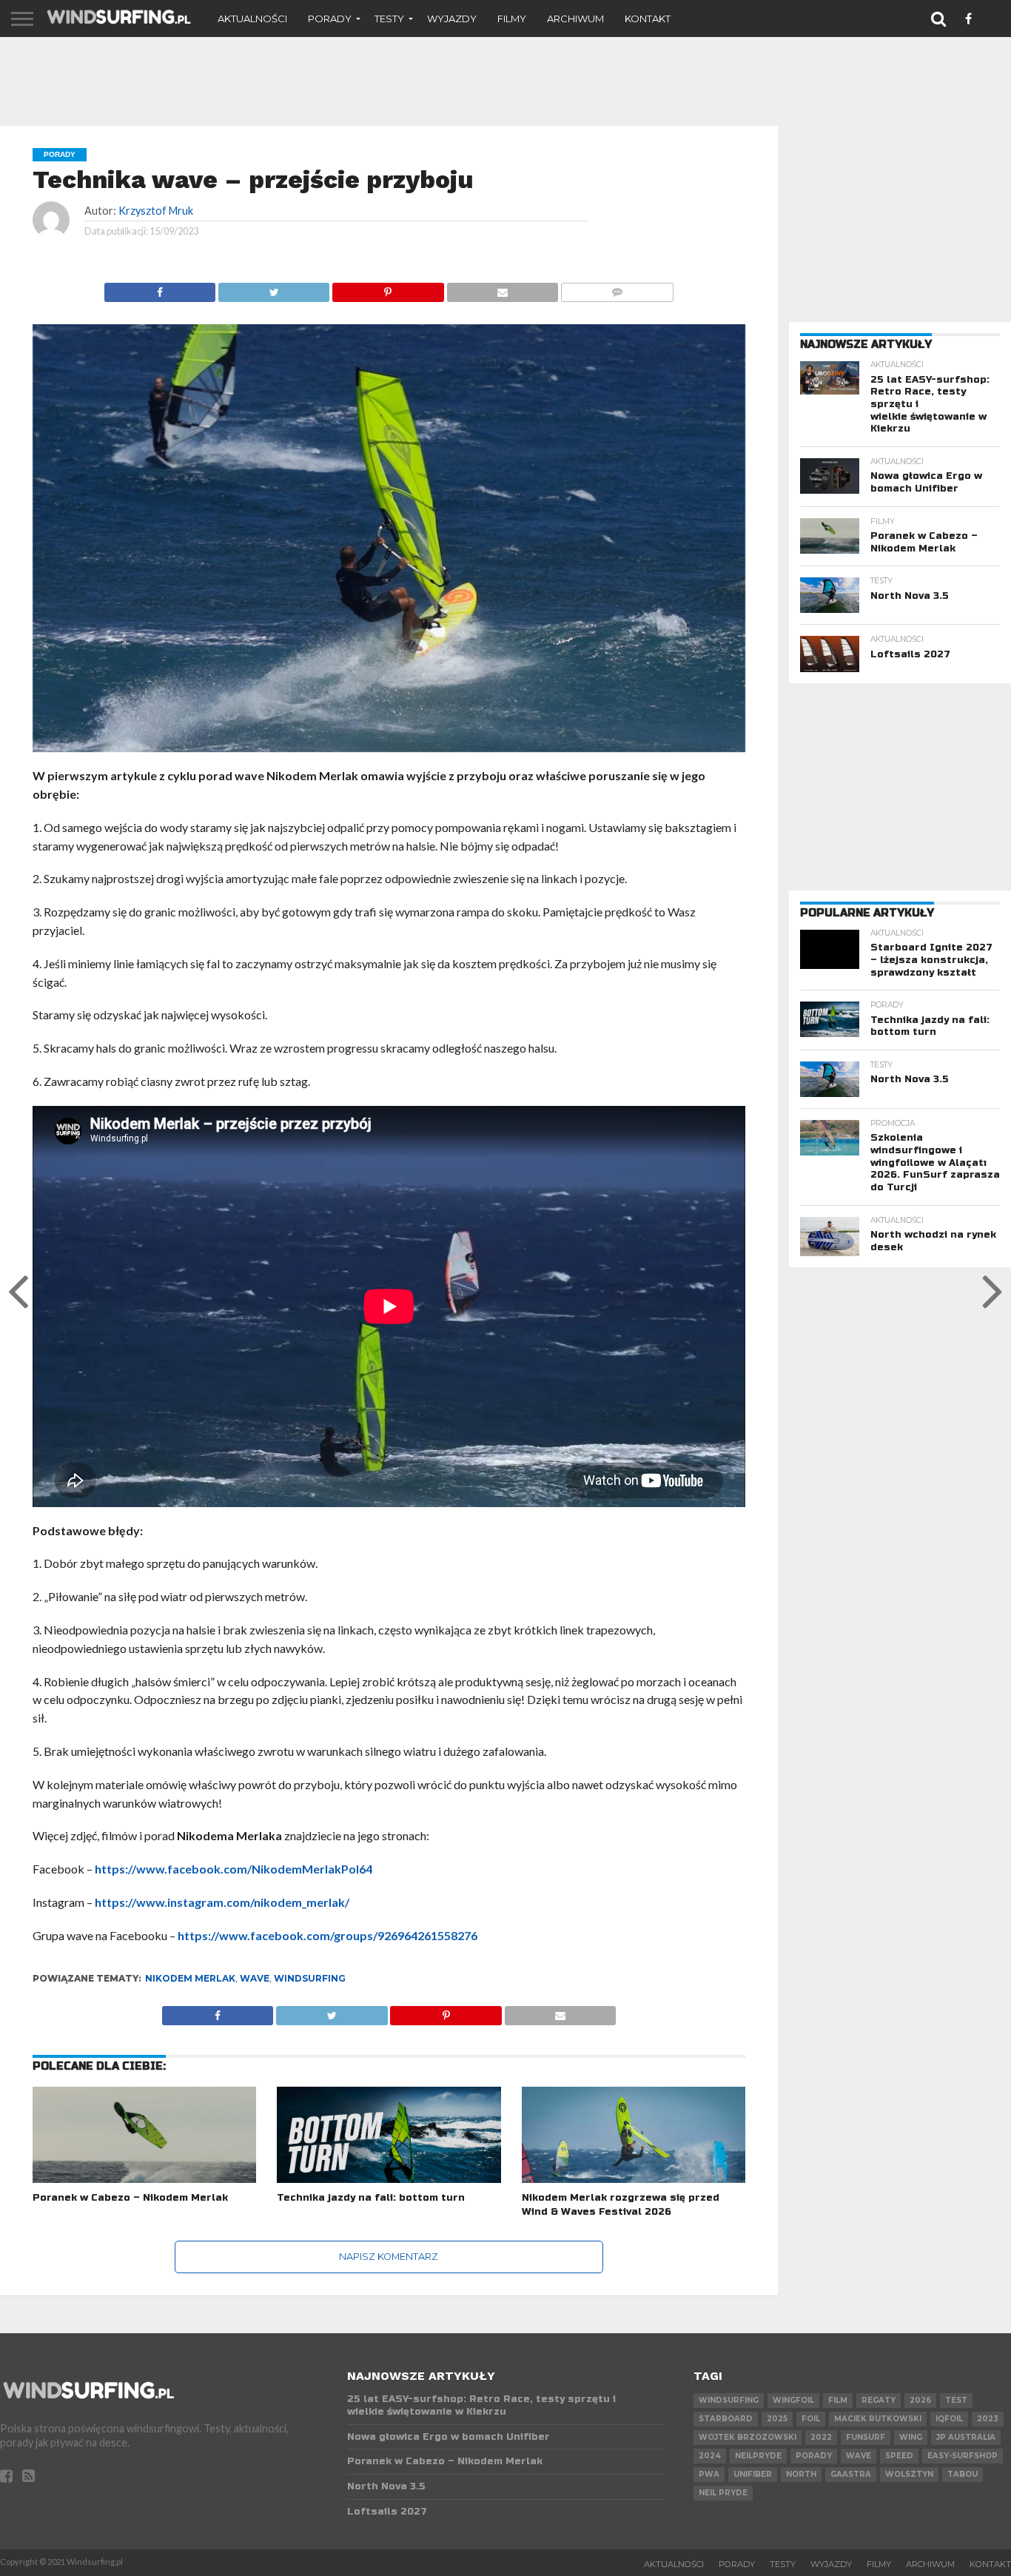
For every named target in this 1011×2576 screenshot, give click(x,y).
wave (255, 1978)
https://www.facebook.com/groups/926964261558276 (328, 1935)
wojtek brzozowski (748, 2437)
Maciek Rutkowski (878, 2419)
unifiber (753, 2474)
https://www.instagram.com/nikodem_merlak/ (222, 1902)
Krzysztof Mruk (156, 211)
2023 (988, 2419)
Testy (389, 19)
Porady (330, 19)
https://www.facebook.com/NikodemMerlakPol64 (234, 1869)
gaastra (851, 2474)
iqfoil (949, 2419)
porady (814, 2456)
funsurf (866, 2437)
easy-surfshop (963, 2456)
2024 (710, 2456)
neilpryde (758, 2456)
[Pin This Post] (387, 288)
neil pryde (723, 2493)
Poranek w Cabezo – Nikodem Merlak (130, 2198)
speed (899, 2456)
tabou (963, 2474)
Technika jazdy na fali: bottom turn (371, 2198)
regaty (879, 2400)
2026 (920, 2400)
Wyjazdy (452, 19)
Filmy (512, 19)
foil (811, 2419)
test (956, 2400)
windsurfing (310, 1978)
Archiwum (575, 19)
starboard (726, 2419)
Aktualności (252, 19)
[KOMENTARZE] (617, 288)
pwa (709, 2474)
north (801, 2474)
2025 (777, 2419)
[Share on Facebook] (160, 288)
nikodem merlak (190, 1978)
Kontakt (648, 19)
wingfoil (793, 2400)
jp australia (966, 2437)
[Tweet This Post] (273, 288)
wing (911, 2437)
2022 (821, 2437)
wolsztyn (909, 2474)
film (838, 2400)
